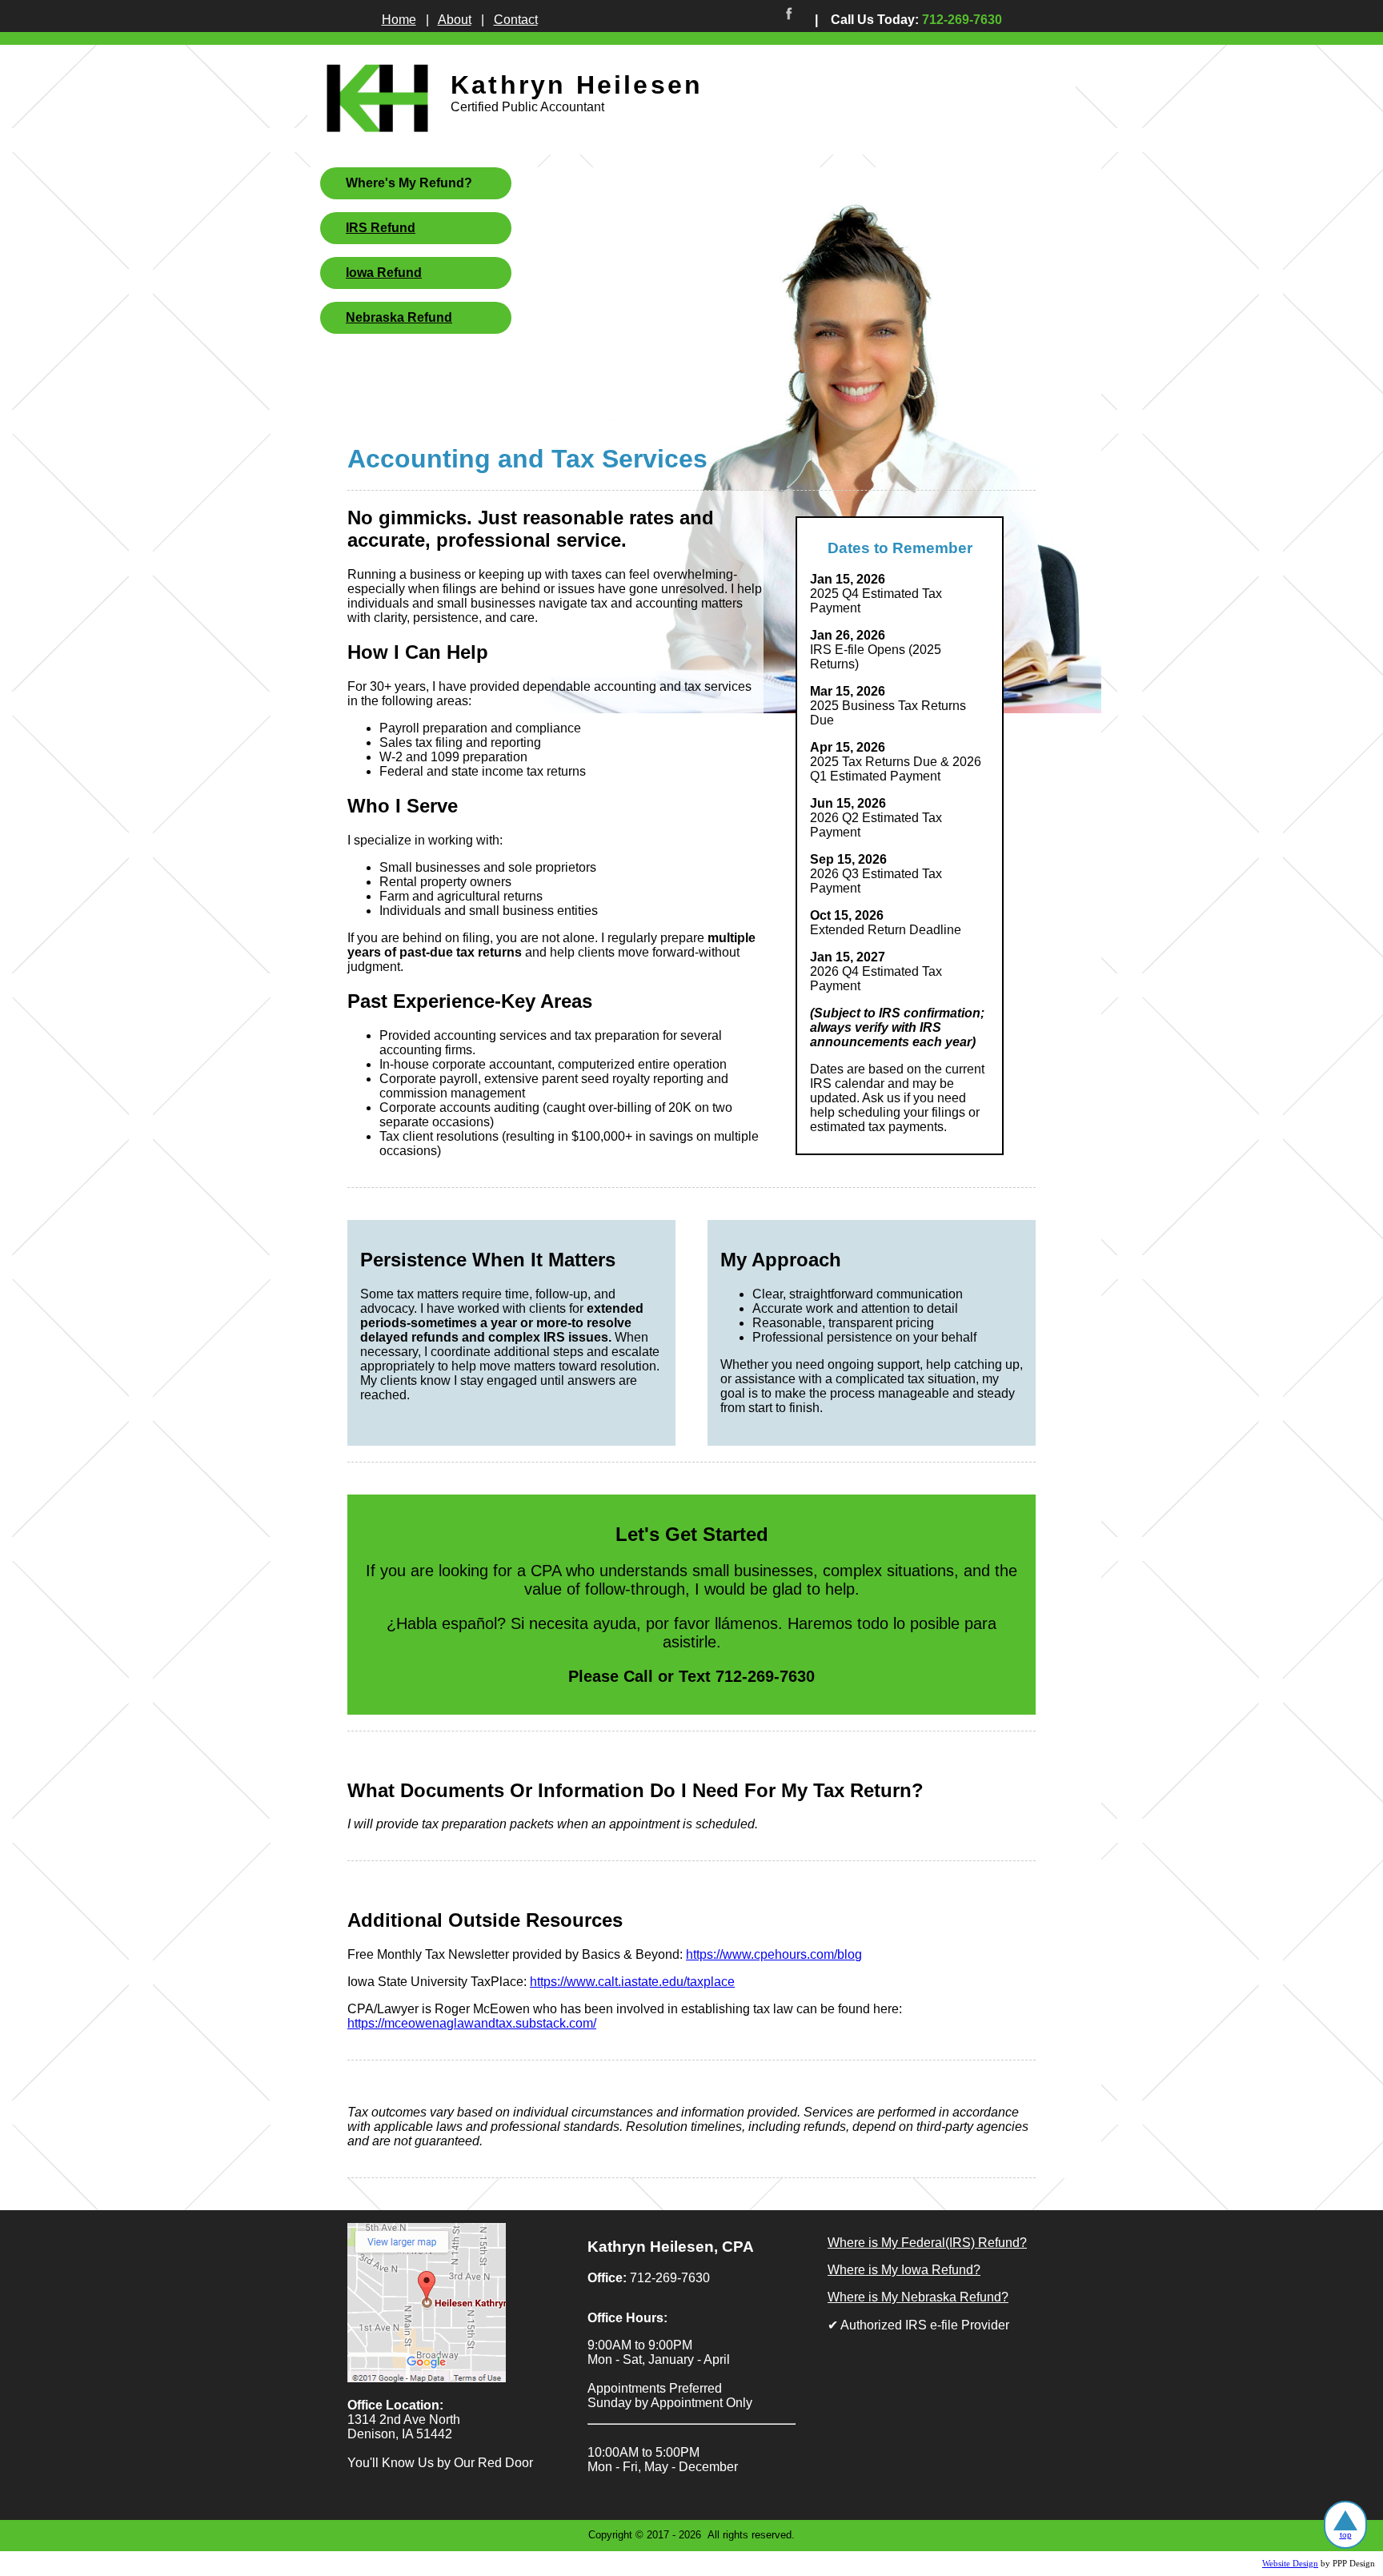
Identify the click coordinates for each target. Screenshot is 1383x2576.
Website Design (1290, 2564)
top (1346, 2535)
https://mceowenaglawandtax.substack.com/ (472, 2023)
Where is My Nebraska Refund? (918, 2297)
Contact (516, 20)
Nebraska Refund (399, 317)
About (455, 20)
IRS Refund (381, 228)
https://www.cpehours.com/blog (774, 1954)
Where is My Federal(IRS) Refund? (927, 2243)
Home (399, 20)
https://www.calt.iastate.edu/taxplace (632, 1982)
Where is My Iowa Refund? (904, 2270)
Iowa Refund (384, 273)
